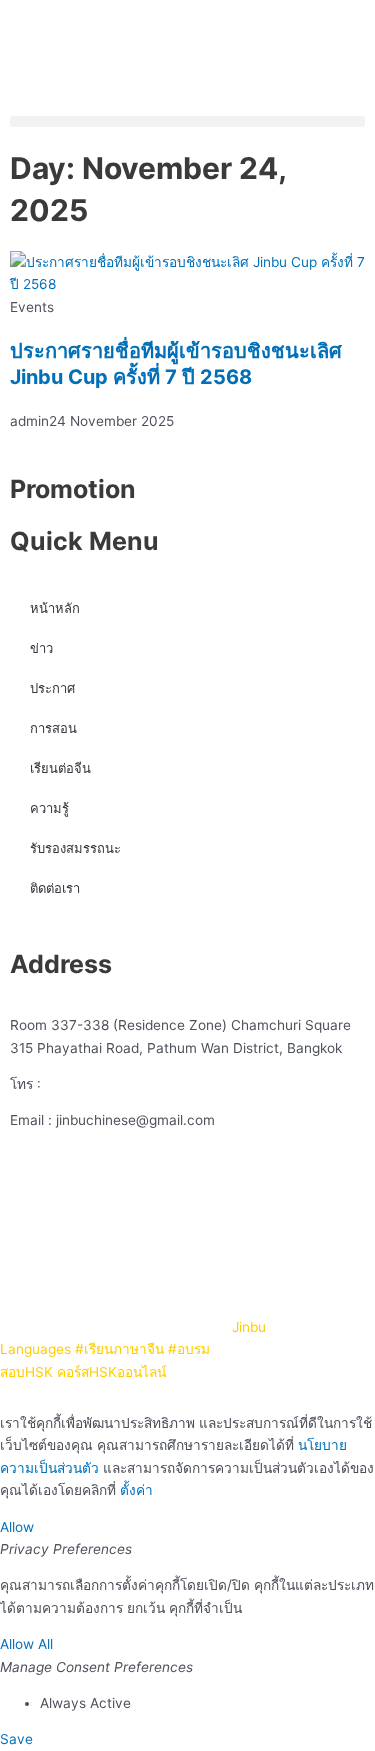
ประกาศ (52, 688)
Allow (17, 1527)
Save (16, 1739)
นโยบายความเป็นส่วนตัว (242, 1257)
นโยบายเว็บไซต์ (108, 1257)
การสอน (53, 728)
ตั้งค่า (136, 1490)
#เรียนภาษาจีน (119, 1349)
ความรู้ (49, 808)
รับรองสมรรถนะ (75, 848)
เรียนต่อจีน (60, 768)
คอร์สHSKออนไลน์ (111, 1372)
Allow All (26, 1644)
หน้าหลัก (55, 608)
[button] (187, 121)
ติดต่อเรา (55, 888)
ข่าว (41, 648)
